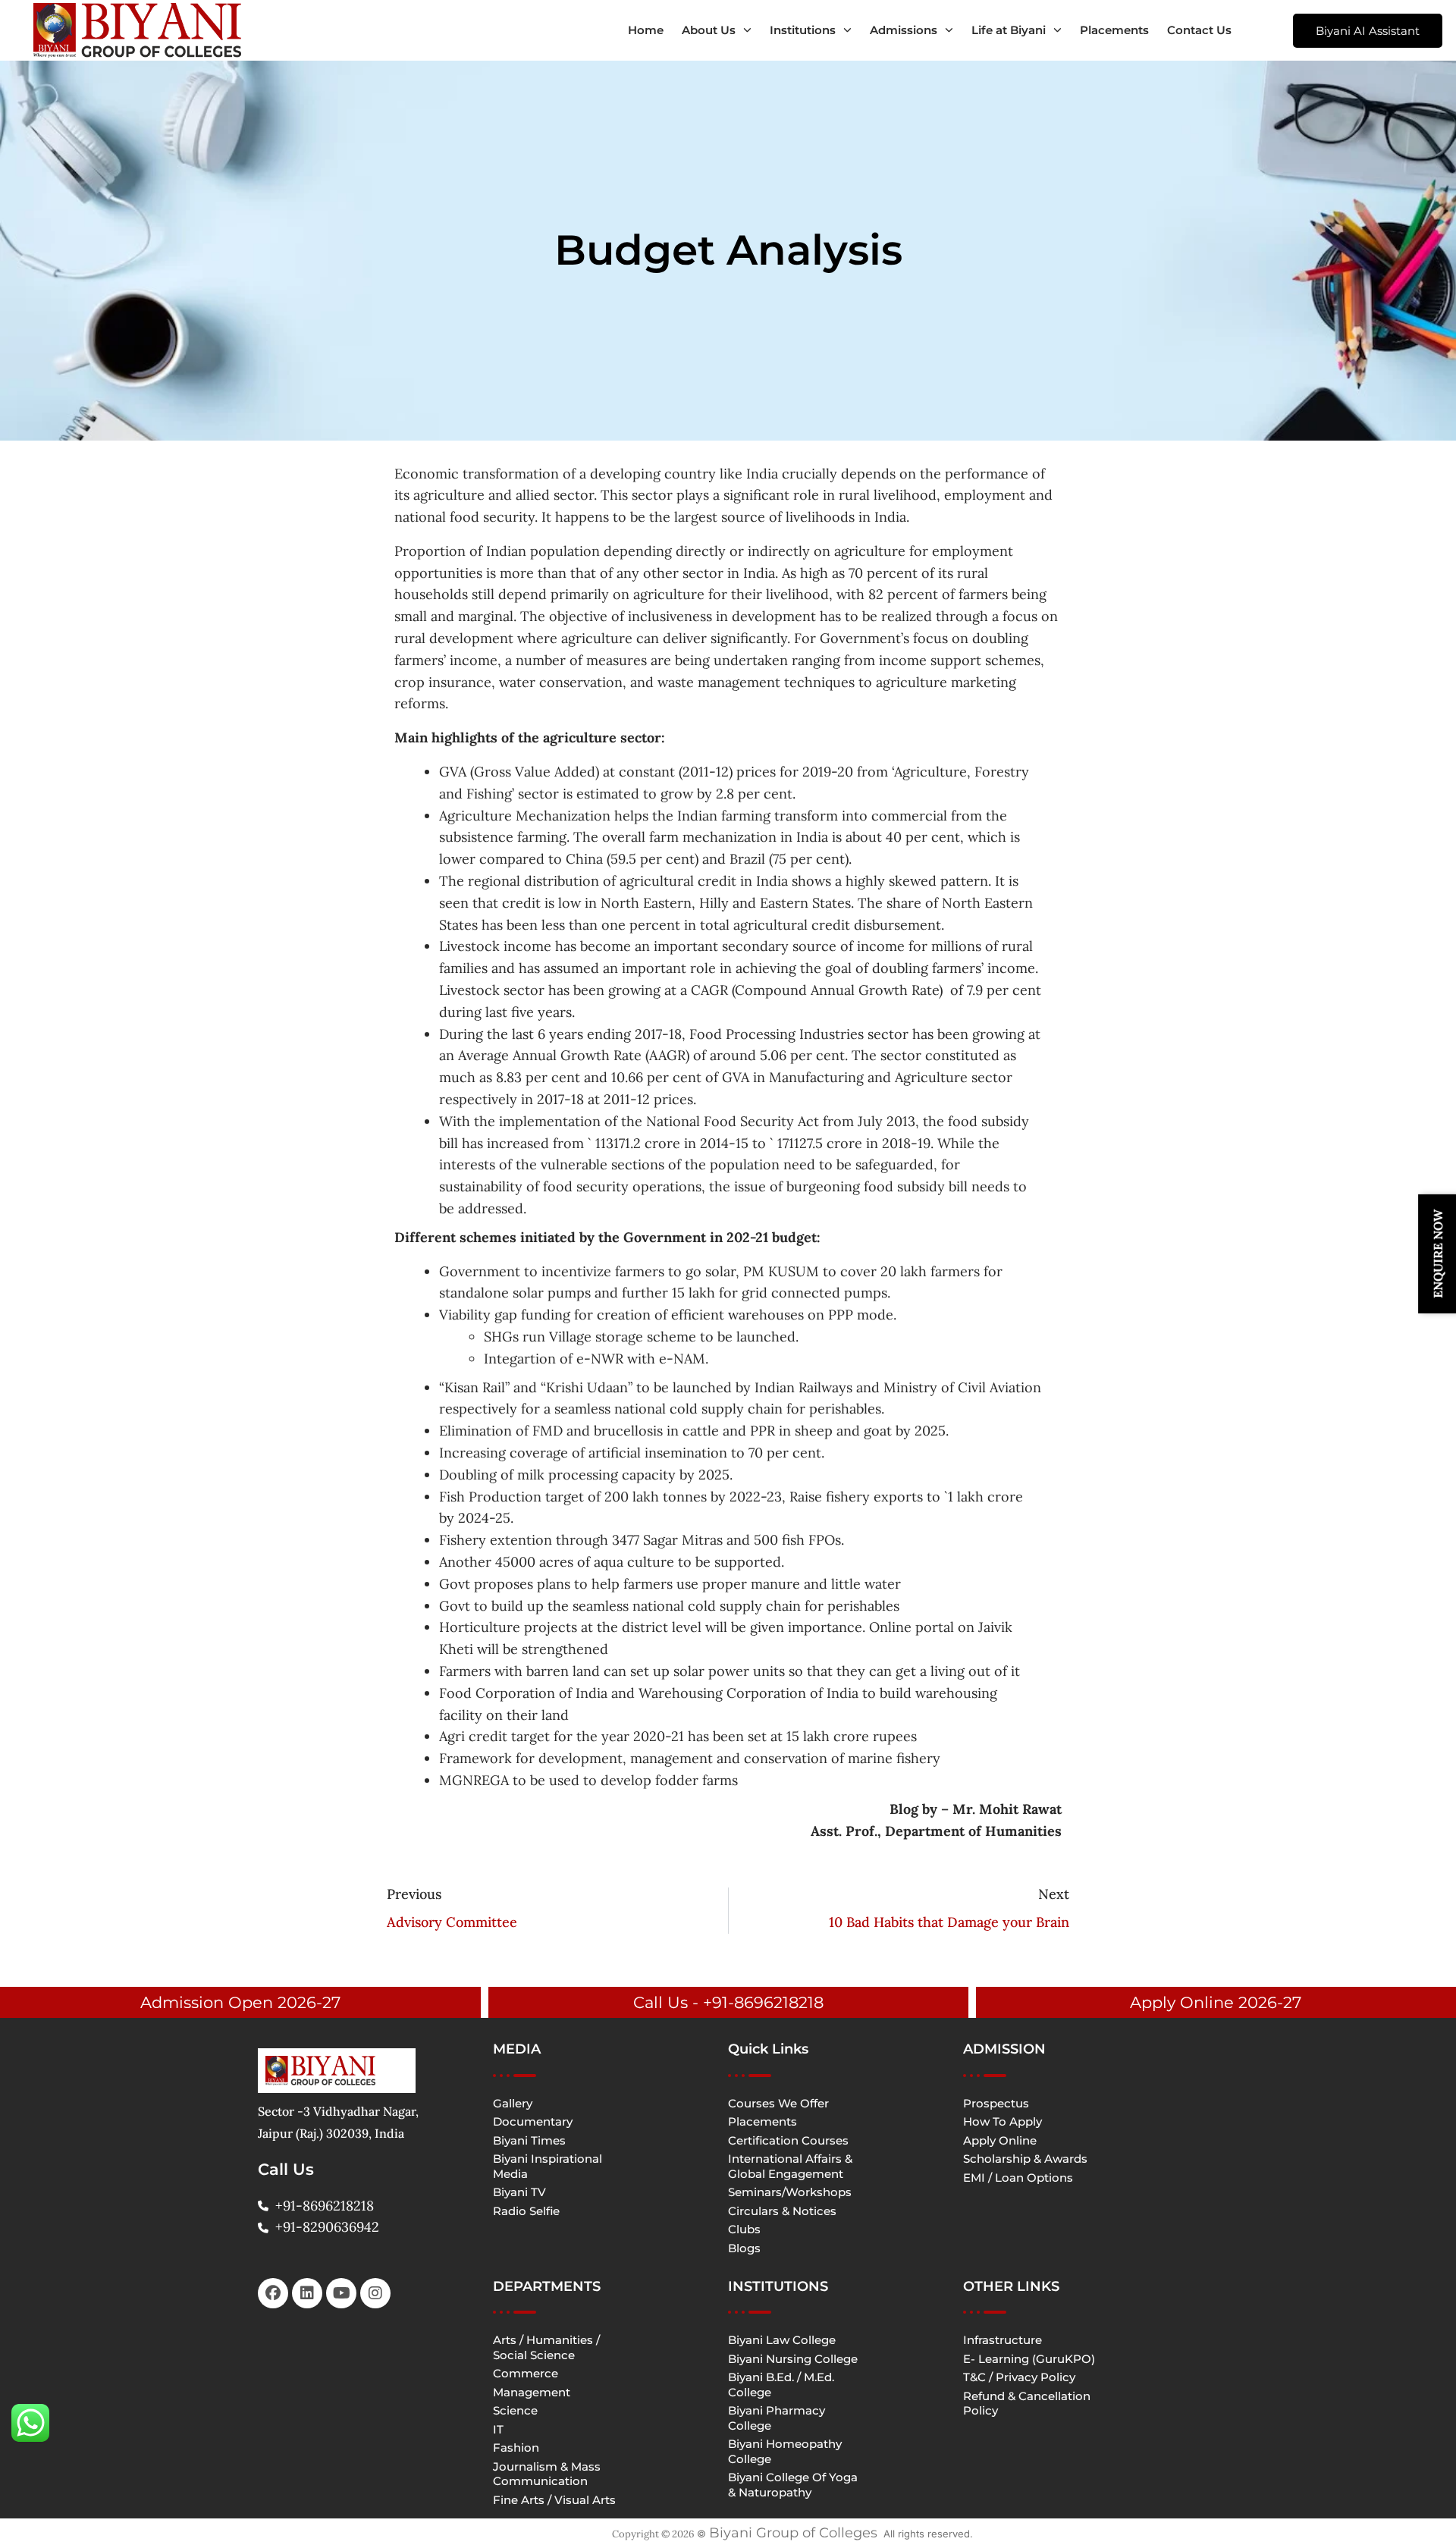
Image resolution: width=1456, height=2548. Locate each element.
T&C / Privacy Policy (1019, 2377)
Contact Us (1199, 30)
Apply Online (1000, 2140)
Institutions (803, 30)
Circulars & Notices (782, 2211)
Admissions (904, 30)
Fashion (516, 2448)
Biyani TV (519, 2192)
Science (515, 2410)
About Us (709, 30)
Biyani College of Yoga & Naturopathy (793, 2485)
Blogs (744, 2248)
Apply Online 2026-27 (1216, 2002)
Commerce (526, 2373)
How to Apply (1003, 2121)
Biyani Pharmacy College (777, 2418)
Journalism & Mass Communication (547, 2474)
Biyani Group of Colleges (793, 2533)
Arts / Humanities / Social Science (546, 2347)
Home (646, 30)
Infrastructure (1003, 2340)
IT (498, 2429)
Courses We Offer (778, 2103)
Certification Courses (788, 2140)
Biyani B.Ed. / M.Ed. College (781, 2385)
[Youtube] (341, 2293)
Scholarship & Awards (1025, 2159)
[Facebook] (273, 2293)
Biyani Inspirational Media (548, 2166)
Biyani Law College (782, 2340)
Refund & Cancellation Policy (1027, 2404)
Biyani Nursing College (793, 2359)
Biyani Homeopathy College (785, 2451)
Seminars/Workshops (790, 2192)
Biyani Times (529, 2140)
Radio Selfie (526, 2211)
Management (532, 2392)
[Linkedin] (307, 2293)
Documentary (533, 2121)
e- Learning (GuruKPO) (1029, 2359)
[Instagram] (375, 2293)
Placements (1114, 30)
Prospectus (996, 2103)
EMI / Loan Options (1018, 2178)
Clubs (744, 2229)
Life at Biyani (1009, 30)
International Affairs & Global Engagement (790, 2166)
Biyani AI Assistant (1368, 31)
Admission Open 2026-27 (240, 2002)
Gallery (513, 2103)
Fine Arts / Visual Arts (554, 2500)
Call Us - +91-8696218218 (728, 2002)
